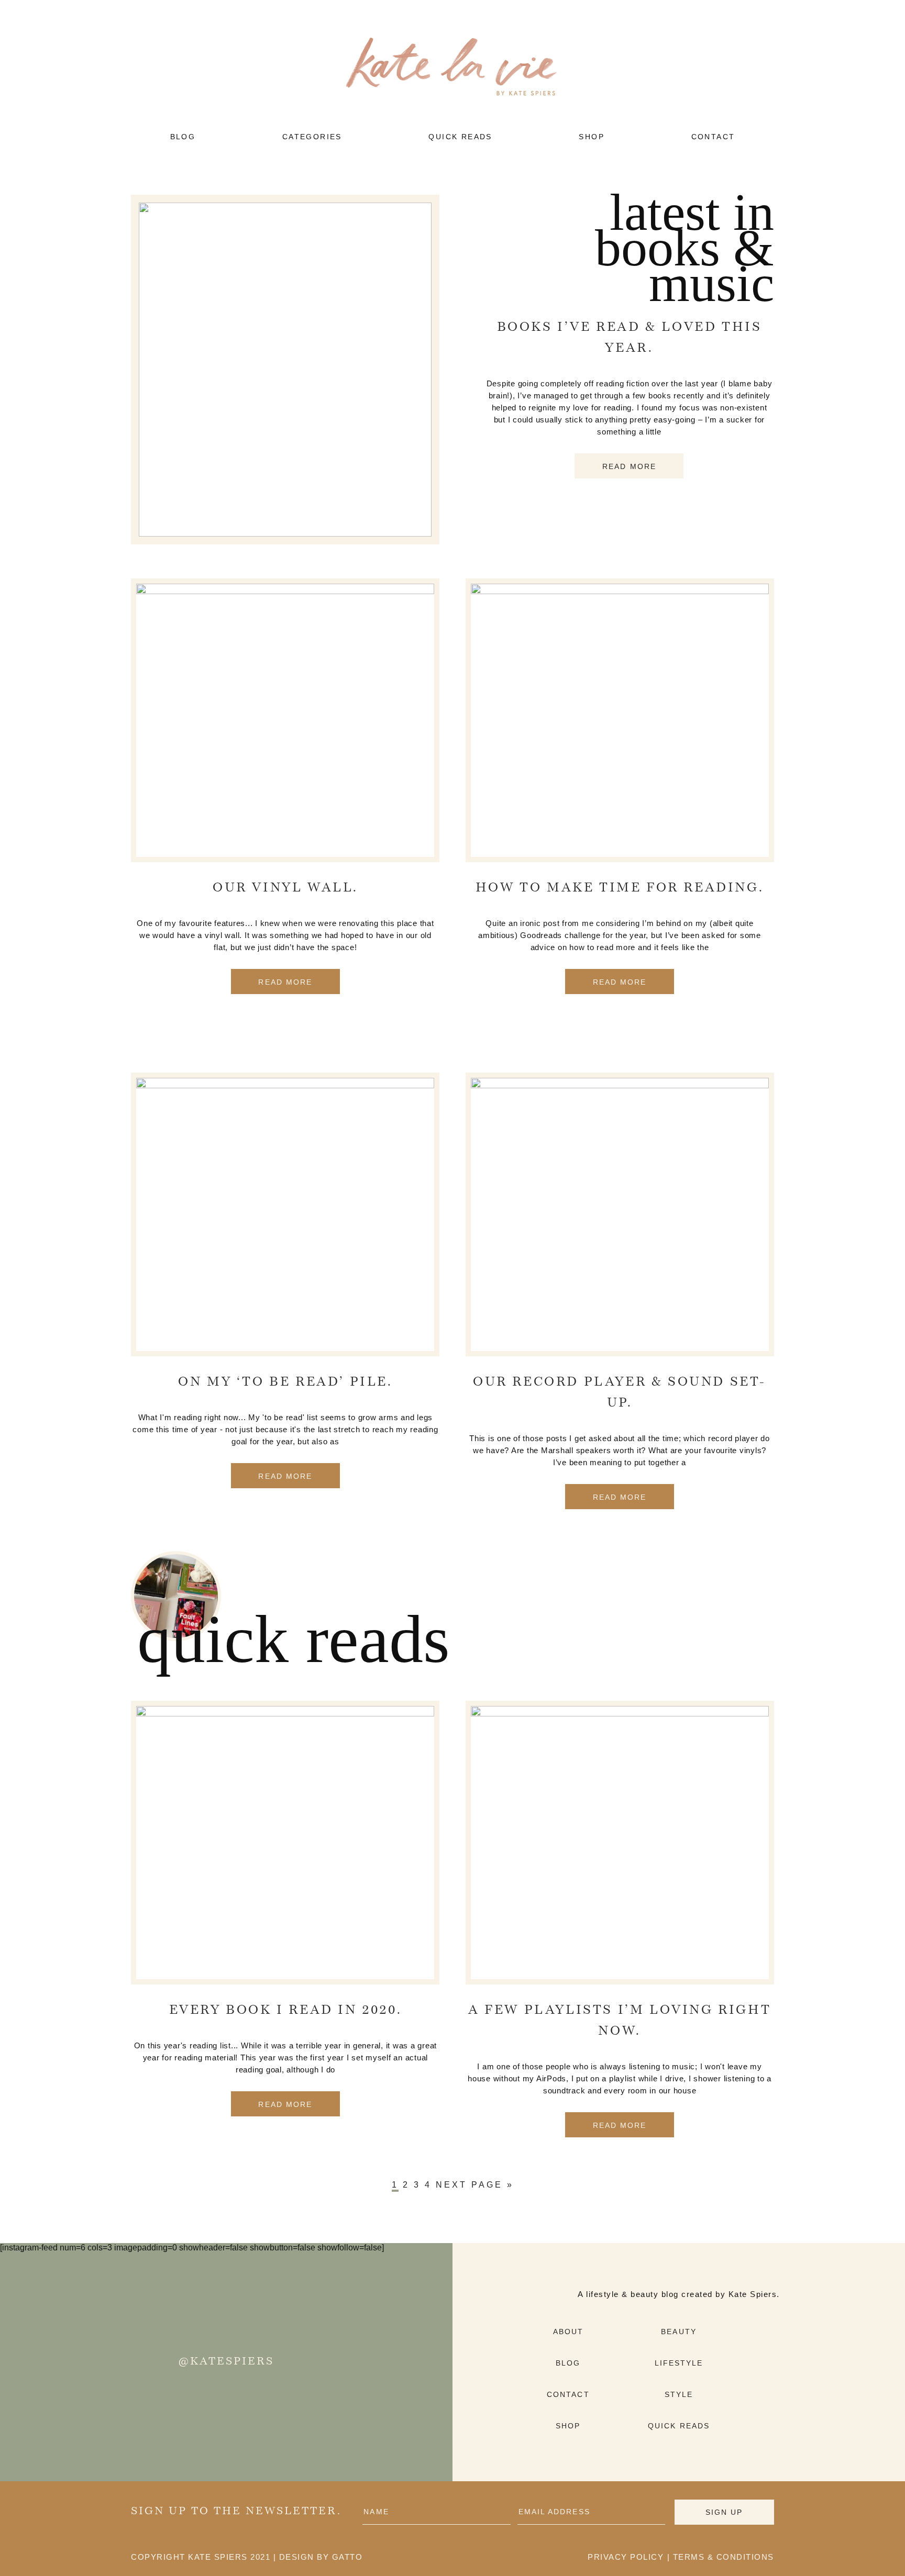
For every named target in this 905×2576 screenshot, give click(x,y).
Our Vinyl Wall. (285, 888)
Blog (568, 2363)
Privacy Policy (626, 2557)
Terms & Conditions (724, 2557)
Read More (629, 466)
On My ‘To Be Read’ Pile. (285, 1382)
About (569, 2332)
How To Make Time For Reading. (620, 888)
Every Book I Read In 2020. (286, 2011)
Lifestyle (679, 2363)
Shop (568, 2426)
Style (679, 2394)
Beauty (679, 2332)
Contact (568, 2394)
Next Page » (475, 2185)
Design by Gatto (321, 2557)
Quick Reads (679, 2426)
